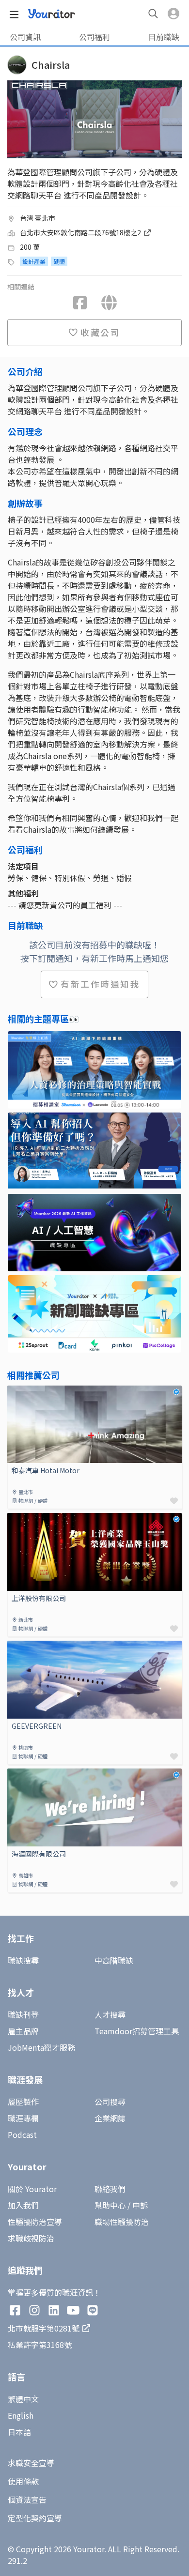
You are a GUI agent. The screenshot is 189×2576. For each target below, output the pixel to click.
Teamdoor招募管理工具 (137, 2031)
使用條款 (23, 2481)
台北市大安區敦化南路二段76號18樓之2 (81, 232)
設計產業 (34, 261)
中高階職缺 (114, 1960)
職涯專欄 (23, 2118)
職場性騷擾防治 (122, 2222)
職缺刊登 (23, 2014)
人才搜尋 (110, 2014)
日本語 (19, 2432)
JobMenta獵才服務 (41, 2047)
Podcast (22, 2134)
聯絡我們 (110, 2189)
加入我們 (23, 2205)
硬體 (59, 261)
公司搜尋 (110, 2102)
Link (15, 1391)
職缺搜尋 (23, 1960)
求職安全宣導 (31, 2463)
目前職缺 (164, 37)
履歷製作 (23, 2102)
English (21, 2415)
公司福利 (94, 37)
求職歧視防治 (31, 2238)
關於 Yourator (32, 2189)
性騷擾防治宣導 (35, 2222)
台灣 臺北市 (38, 218)
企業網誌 (110, 2118)
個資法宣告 (27, 2500)
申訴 (140, 2205)
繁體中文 (23, 2399)
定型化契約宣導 (35, 2518)
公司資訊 (25, 37)
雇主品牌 (23, 2031)
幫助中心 (110, 2205)
